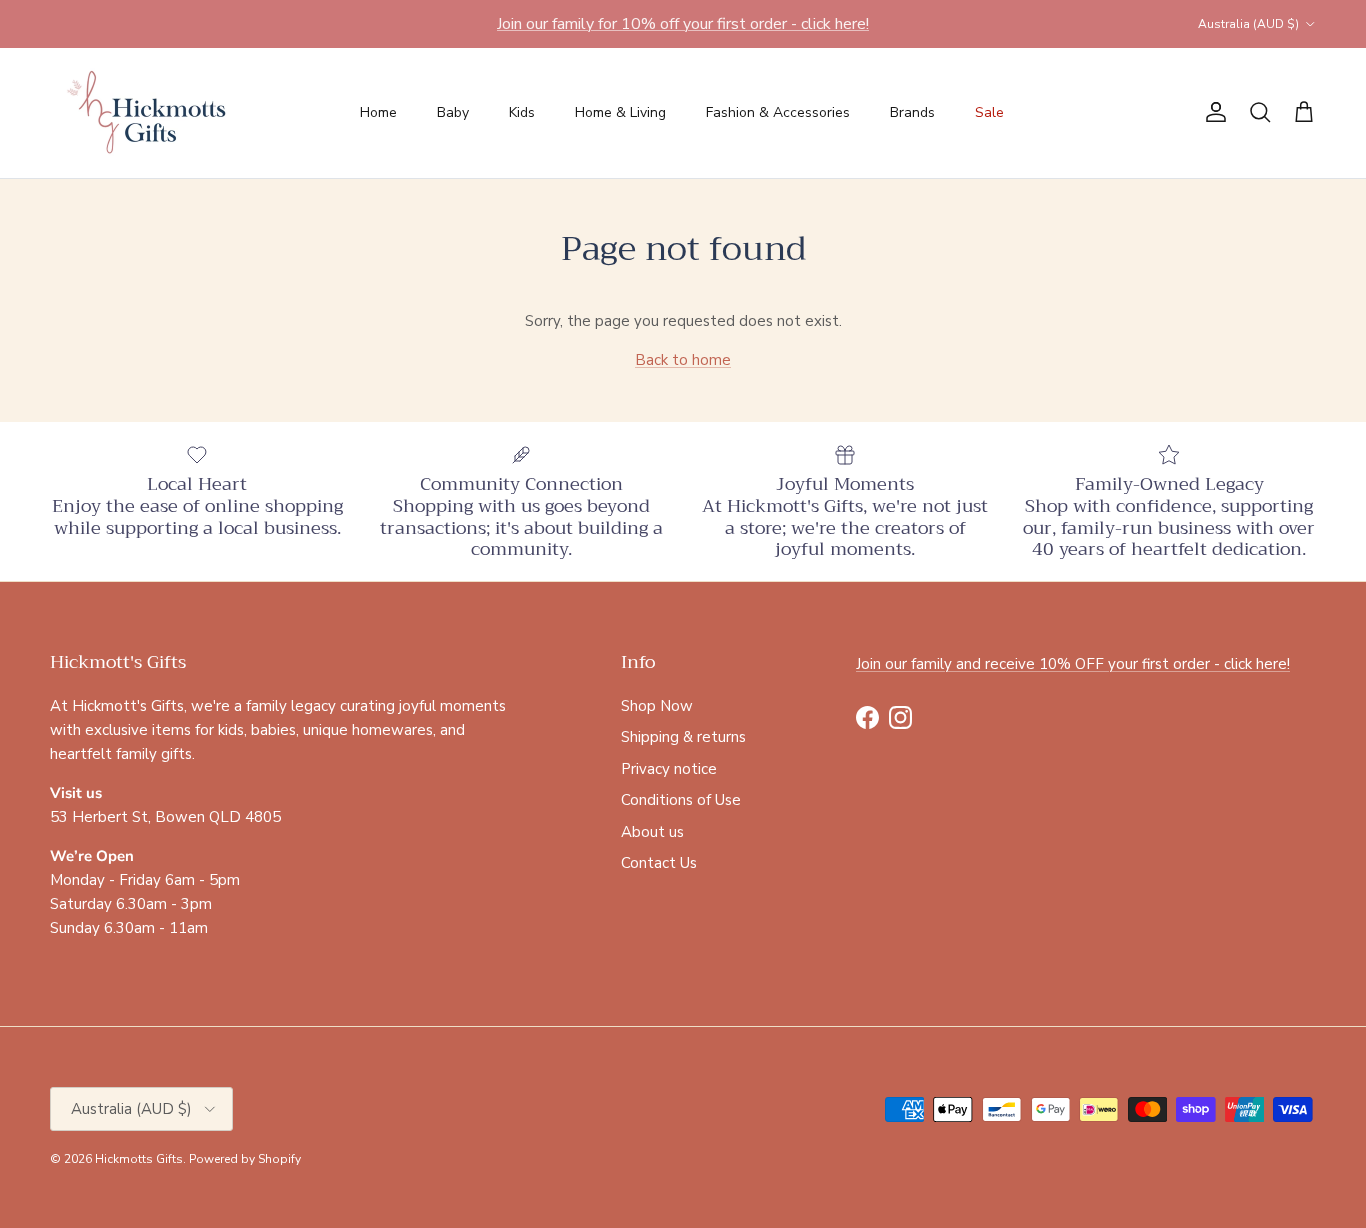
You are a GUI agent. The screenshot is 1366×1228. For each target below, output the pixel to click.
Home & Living (620, 112)
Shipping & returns (683, 737)
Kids (522, 112)
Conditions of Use (681, 800)
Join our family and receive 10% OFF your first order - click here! (1073, 664)
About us (652, 832)
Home (378, 112)
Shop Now (657, 706)
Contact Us (659, 863)
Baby (453, 112)
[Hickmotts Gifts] (147, 113)
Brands (912, 112)
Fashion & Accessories (778, 112)
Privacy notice (669, 769)
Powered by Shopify (245, 1159)
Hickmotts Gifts (139, 1159)
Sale (989, 112)
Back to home (683, 360)
